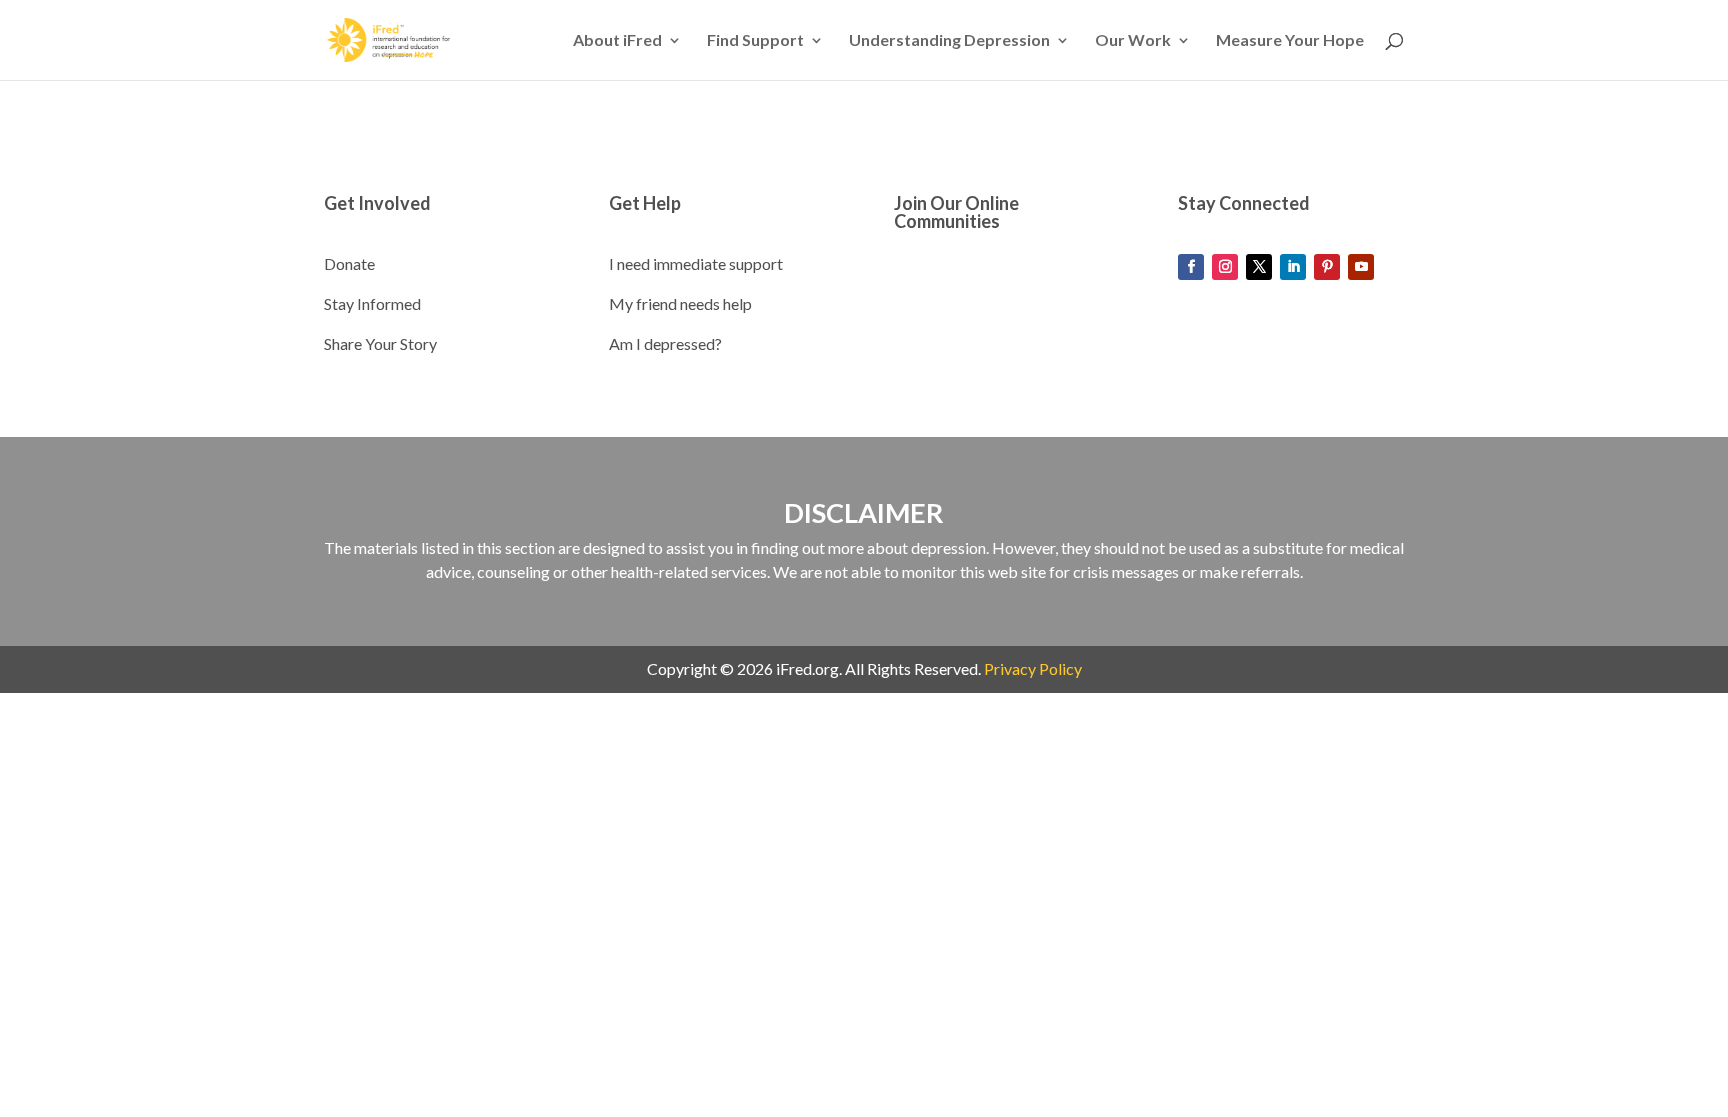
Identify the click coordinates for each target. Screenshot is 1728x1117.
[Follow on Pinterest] (1327, 267)
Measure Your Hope (1290, 41)
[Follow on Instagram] (1225, 267)
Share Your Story (380, 343)
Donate (349, 263)
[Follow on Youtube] (1361, 267)
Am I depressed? (665, 343)
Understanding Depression (949, 41)
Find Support (755, 41)
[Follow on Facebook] (1191, 267)
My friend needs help (680, 303)
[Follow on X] (1259, 267)
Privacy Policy (1033, 668)
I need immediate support (696, 263)
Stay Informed (372, 303)
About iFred (617, 41)
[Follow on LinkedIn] (1293, 267)
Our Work (1133, 41)
